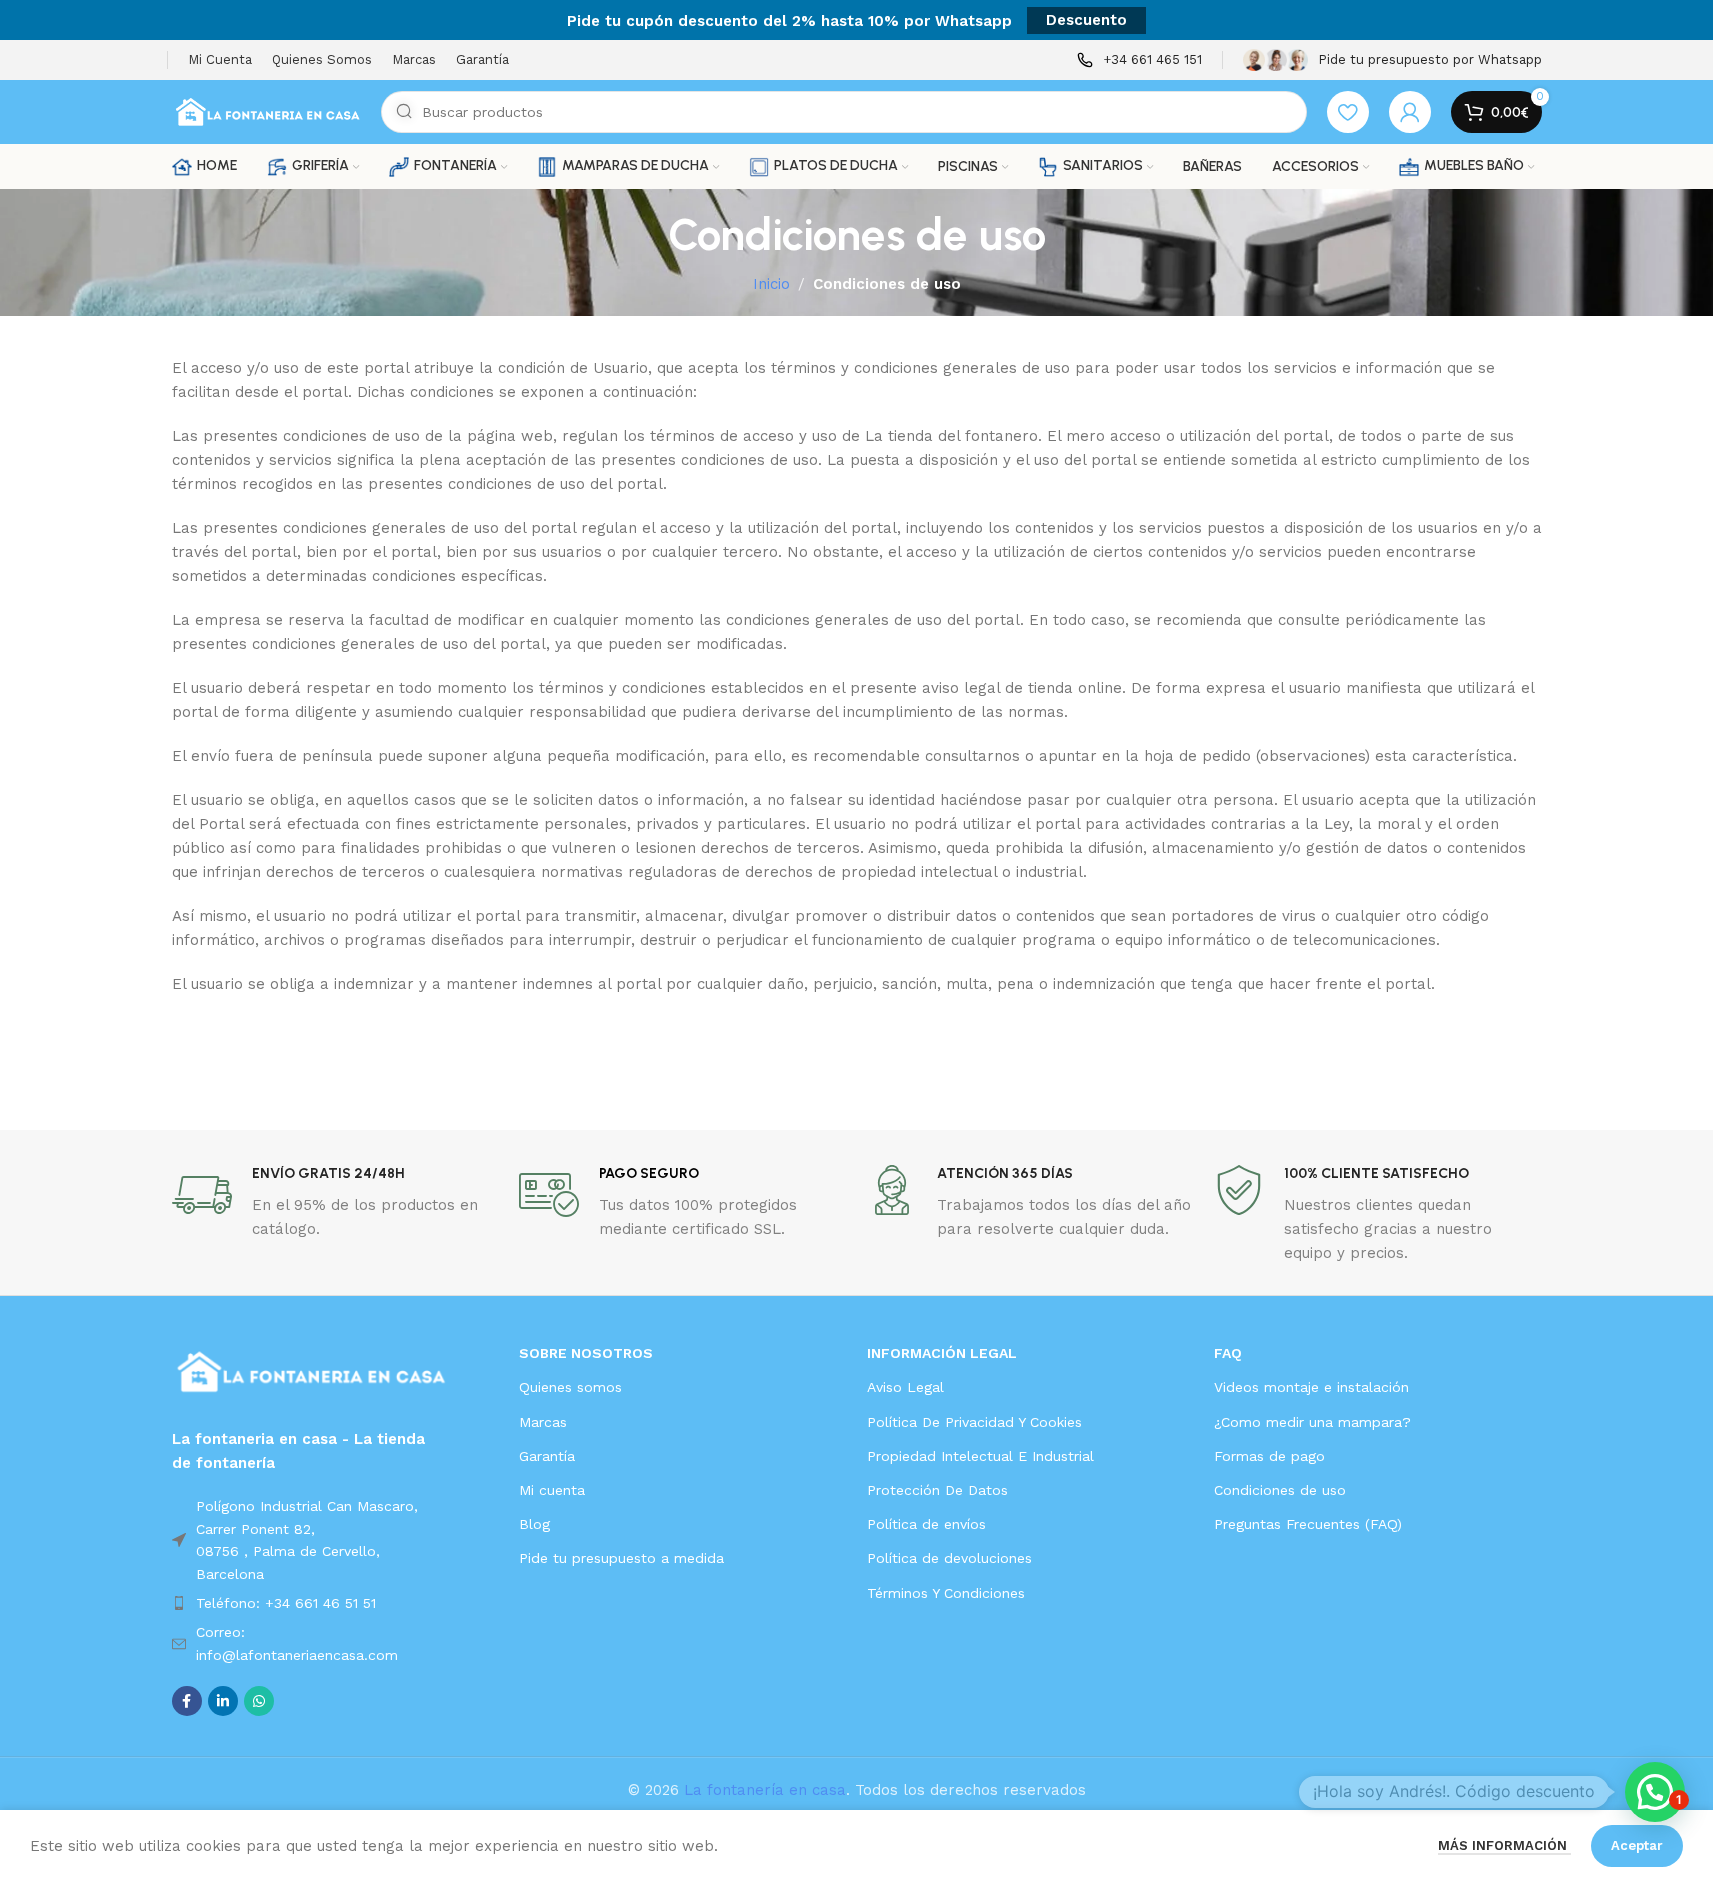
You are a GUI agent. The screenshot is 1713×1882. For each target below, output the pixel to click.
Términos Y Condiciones (946, 1593)
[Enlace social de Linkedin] (223, 1701)
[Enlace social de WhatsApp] (259, 1701)
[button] (1655, 1792)
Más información (1504, 1845)
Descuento (1086, 20)
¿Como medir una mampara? (1312, 1422)
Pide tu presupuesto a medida (621, 1558)
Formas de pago (1269, 1456)
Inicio (771, 284)
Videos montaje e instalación (1311, 1387)
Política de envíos (926, 1524)
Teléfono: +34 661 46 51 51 (286, 1603)
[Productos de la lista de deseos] (1348, 112)
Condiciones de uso (1280, 1490)
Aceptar (1637, 1845)
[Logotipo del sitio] (266, 111)
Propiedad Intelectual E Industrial (980, 1456)
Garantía (547, 1456)
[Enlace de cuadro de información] (1139, 60)
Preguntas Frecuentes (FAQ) (1308, 1524)
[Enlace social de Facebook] (187, 1701)
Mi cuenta (552, 1490)
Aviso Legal (905, 1387)
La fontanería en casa (765, 1790)
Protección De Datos (937, 1490)
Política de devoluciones (949, 1558)
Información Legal (942, 1353)
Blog (534, 1524)
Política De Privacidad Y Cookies (974, 1422)
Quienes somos (570, 1387)
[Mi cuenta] (1410, 112)
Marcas (543, 1422)
